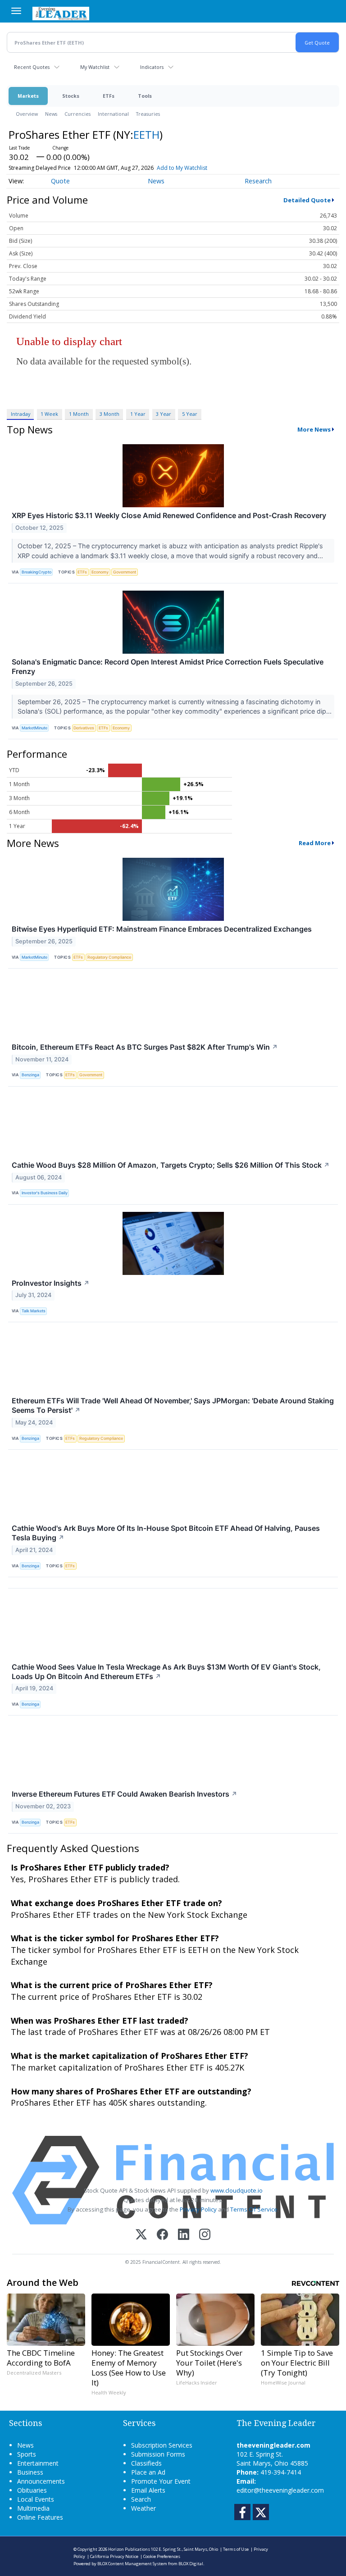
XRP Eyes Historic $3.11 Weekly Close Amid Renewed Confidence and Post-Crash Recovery (169, 515)
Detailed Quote (307, 200)
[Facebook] (162, 2235)
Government (125, 572)
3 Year (164, 414)
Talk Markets (34, 1311)
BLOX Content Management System (132, 2564)
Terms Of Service (254, 2209)
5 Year (190, 414)
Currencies (77, 114)
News (51, 114)
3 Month (109, 414)
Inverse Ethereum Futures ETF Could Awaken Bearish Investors (125, 1794)
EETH (146, 134)
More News (314, 429)
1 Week (49, 414)
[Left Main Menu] (16, 11)
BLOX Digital (191, 2564)
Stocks (71, 96)
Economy (100, 572)
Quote (60, 181)
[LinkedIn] (184, 2235)
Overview (27, 114)
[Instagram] (205, 2235)
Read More (315, 843)
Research (258, 181)
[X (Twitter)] (141, 2235)
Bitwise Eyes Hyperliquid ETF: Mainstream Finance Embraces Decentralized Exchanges (162, 929)
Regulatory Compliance (109, 957)
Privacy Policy (198, 2209)
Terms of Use (236, 2549)
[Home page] (61, 13)
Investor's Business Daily (45, 1193)
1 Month (79, 414)
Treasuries (148, 114)
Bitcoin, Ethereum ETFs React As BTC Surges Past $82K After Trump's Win (145, 1047)
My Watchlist (95, 67)
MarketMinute (34, 728)
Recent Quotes (32, 67)
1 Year (138, 414)
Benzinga (30, 1075)
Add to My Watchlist (182, 168)
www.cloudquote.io (237, 2190)
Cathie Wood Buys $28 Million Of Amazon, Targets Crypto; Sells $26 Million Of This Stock (171, 1165)
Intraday (20, 414)
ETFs (109, 96)
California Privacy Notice (114, 2556)
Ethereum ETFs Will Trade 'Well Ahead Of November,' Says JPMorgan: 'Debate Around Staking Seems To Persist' (173, 1405)
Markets (28, 96)
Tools (145, 96)
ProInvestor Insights (51, 1283)
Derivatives (84, 728)
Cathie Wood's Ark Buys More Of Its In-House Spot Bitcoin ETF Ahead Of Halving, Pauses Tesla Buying (166, 1533)
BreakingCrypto (36, 572)
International (113, 114)
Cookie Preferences (162, 2556)
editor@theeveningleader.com (280, 2490)
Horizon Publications (129, 2549)
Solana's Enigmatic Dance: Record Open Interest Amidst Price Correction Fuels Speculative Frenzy (168, 667)
